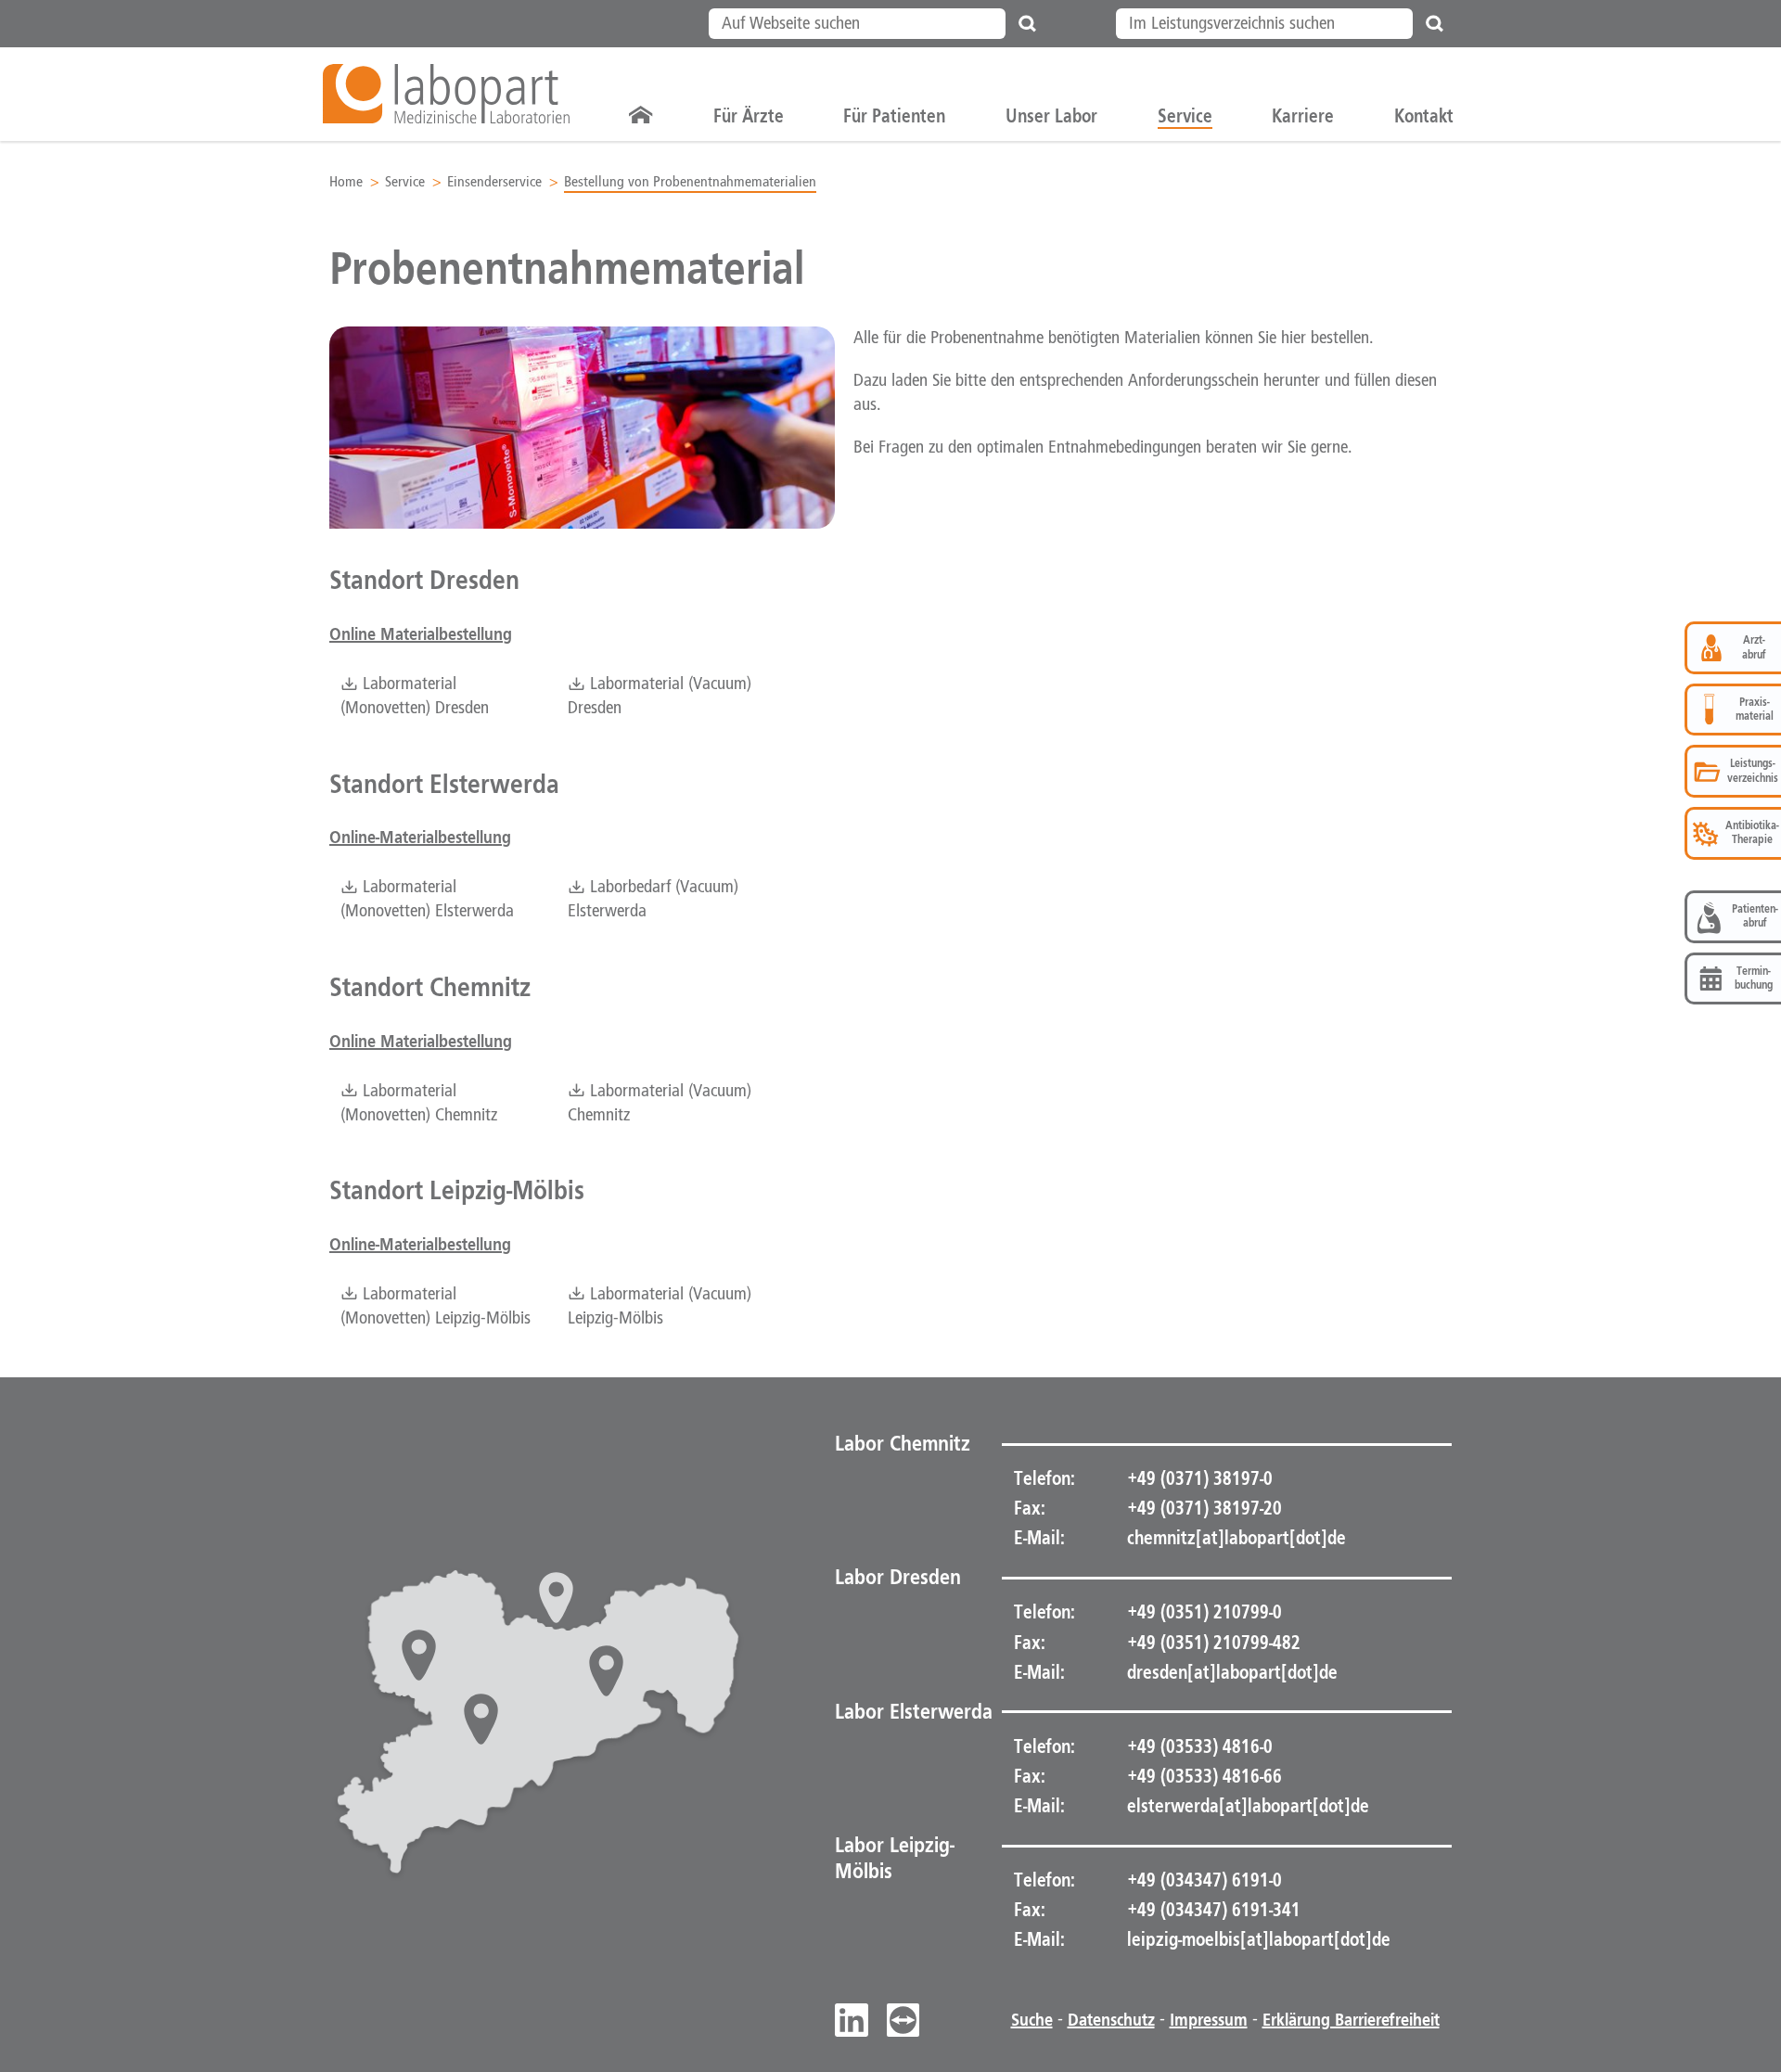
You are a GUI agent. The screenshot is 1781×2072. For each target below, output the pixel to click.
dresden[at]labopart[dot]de (1232, 1672)
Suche (1032, 2020)
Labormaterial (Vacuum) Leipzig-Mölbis (660, 1307)
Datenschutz (1111, 2020)
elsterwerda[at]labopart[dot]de (1248, 1806)
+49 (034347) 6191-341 (1212, 1910)
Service (405, 182)
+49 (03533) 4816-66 (1203, 1776)
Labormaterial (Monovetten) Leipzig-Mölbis (436, 1307)
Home (346, 182)
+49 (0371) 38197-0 (1198, 1478)
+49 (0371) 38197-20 (1203, 1508)
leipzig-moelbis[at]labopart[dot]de (1259, 1939)
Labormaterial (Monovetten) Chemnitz (419, 1104)
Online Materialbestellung (421, 634)
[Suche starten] (1028, 24)
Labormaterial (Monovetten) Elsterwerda (427, 900)
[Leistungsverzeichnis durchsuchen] (1435, 24)
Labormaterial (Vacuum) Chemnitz (660, 1104)
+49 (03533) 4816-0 (1198, 1746)
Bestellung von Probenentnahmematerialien (690, 182)
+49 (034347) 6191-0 (1203, 1880)
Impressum (1209, 2020)
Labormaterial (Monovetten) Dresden (415, 697)
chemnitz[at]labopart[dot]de (1236, 1538)
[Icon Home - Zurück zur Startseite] (641, 116)
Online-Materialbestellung (420, 837)
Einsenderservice (494, 182)
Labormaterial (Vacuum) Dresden (660, 697)
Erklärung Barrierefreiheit (1351, 2020)
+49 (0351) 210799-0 (1203, 1612)
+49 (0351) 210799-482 (1212, 1643)
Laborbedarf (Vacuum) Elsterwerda (653, 900)
